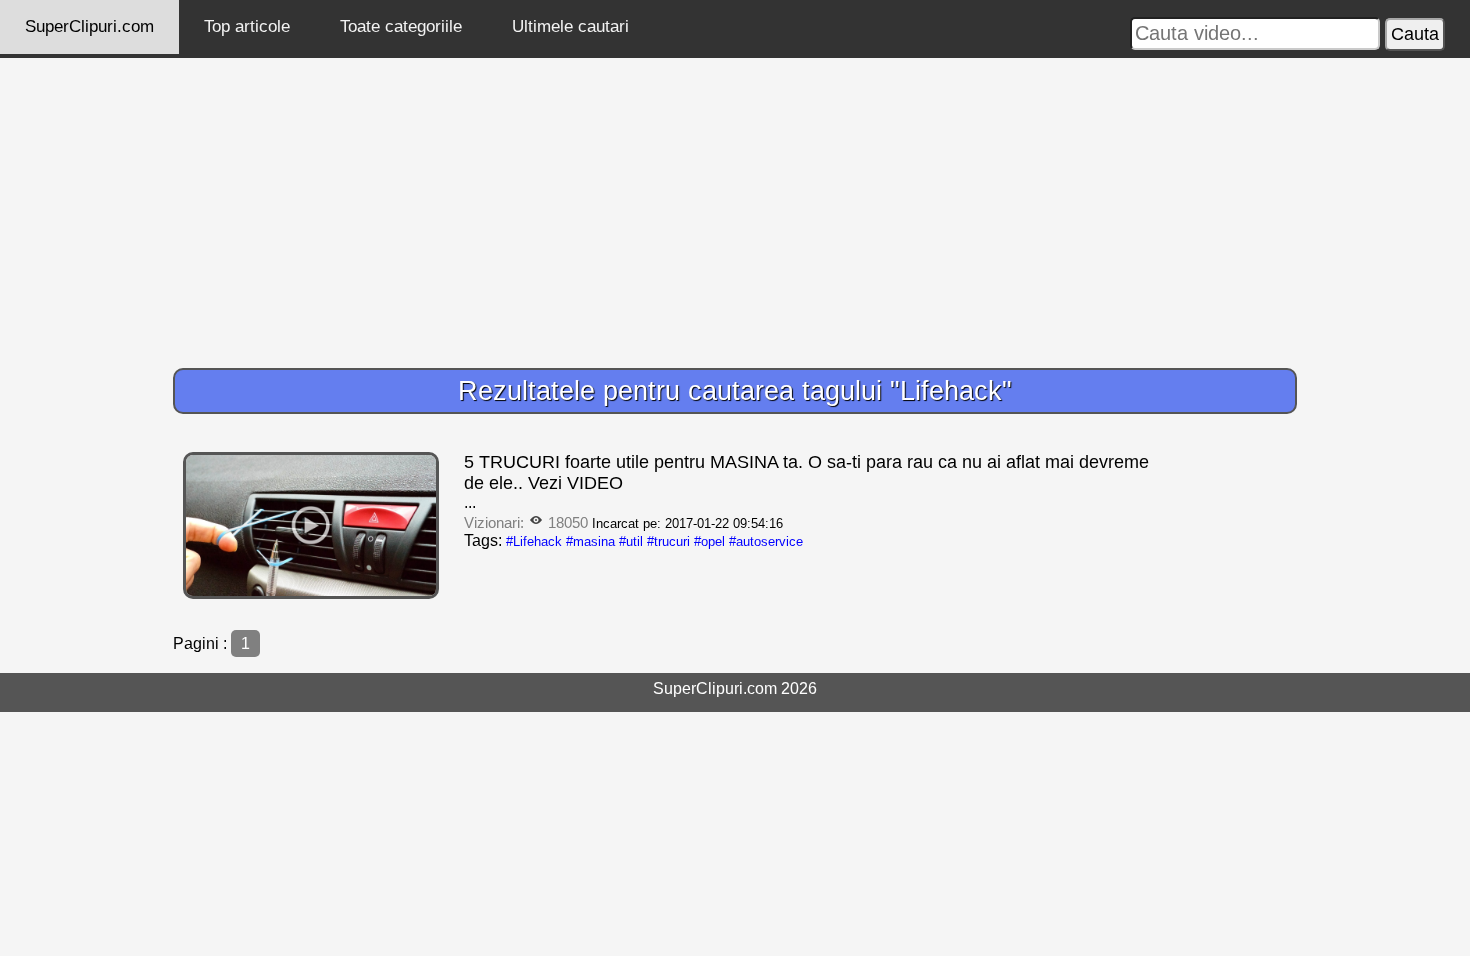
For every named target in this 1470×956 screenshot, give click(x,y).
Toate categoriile (401, 26)
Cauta (1415, 34)
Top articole (247, 26)
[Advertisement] (735, 208)
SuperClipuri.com (89, 26)
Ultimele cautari (570, 26)
